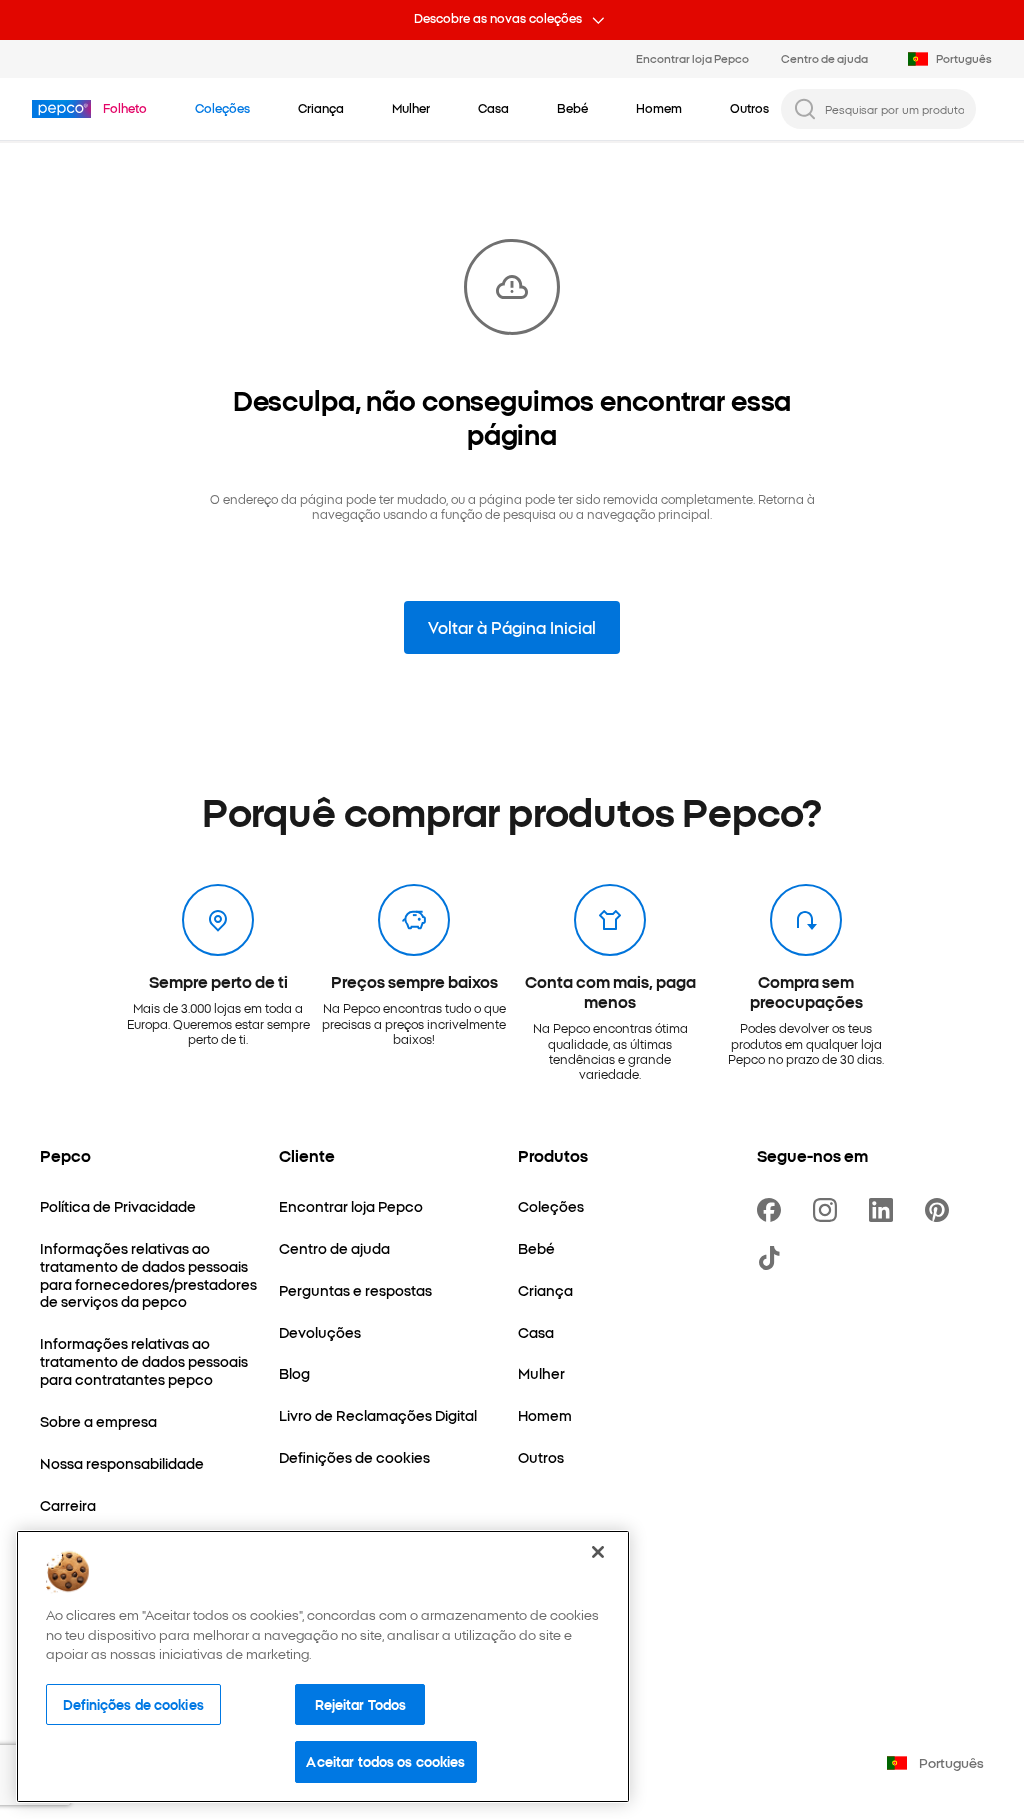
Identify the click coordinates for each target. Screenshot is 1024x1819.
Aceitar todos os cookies (385, 1761)
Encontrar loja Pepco (692, 58)
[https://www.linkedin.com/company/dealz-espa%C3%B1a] (885, 1210)
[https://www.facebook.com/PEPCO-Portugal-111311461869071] (773, 1210)
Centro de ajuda (824, 58)
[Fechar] (598, 1552)
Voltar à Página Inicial (512, 627)
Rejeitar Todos (361, 1704)
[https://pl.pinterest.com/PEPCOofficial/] (941, 1210)
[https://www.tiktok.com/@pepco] (773, 1258)
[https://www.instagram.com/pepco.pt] (829, 1210)
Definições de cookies (133, 1704)
